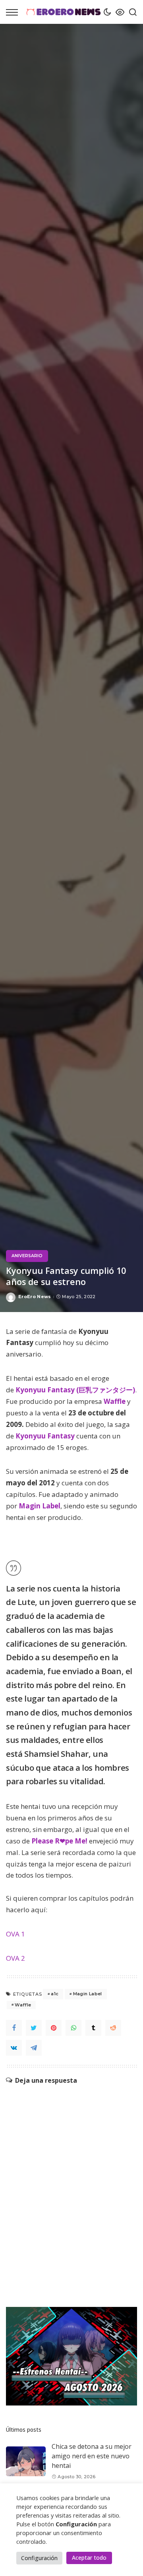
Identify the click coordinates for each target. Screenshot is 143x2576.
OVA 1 (15, 1934)
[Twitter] (34, 2028)
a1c (55, 1994)
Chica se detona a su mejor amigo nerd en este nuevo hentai (92, 2456)
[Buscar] (131, 12)
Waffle (23, 2005)
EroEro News (35, 1297)
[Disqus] (71, 2184)
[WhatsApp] (73, 2028)
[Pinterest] (54, 2028)
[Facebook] (14, 2028)
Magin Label (88, 1994)
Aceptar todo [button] (89, 2558)
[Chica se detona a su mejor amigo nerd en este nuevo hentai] (26, 2461)
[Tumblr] (93, 2028)
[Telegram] (34, 2048)
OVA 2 (15, 1958)
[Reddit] (113, 2028)
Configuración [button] (39, 2558)
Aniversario (27, 1256)
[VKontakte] (14, 2048)
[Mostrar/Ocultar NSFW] (118, 12)
